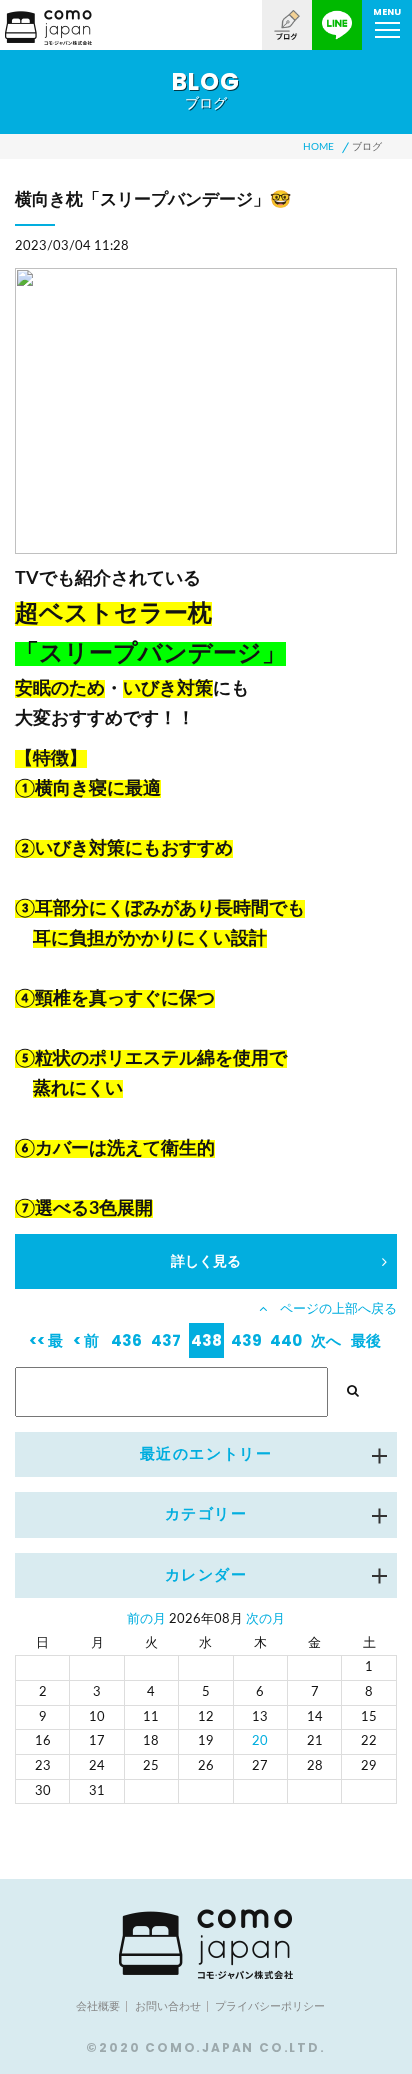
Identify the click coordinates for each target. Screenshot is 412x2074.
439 (246, 1340)
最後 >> (366, 1344)
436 (126, 1340)
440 (286, 1340)
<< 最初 (46, 1344)
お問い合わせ (168, 2006)
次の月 (265, 1619)
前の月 (146, 1619)
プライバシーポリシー (270, 2006)
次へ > (326, 1344)
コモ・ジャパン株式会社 (48, 27)
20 (260, 1741)
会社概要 (98, 2006)
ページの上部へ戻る (332, 1309)
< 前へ (86, 1344)
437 (166, 1340)
